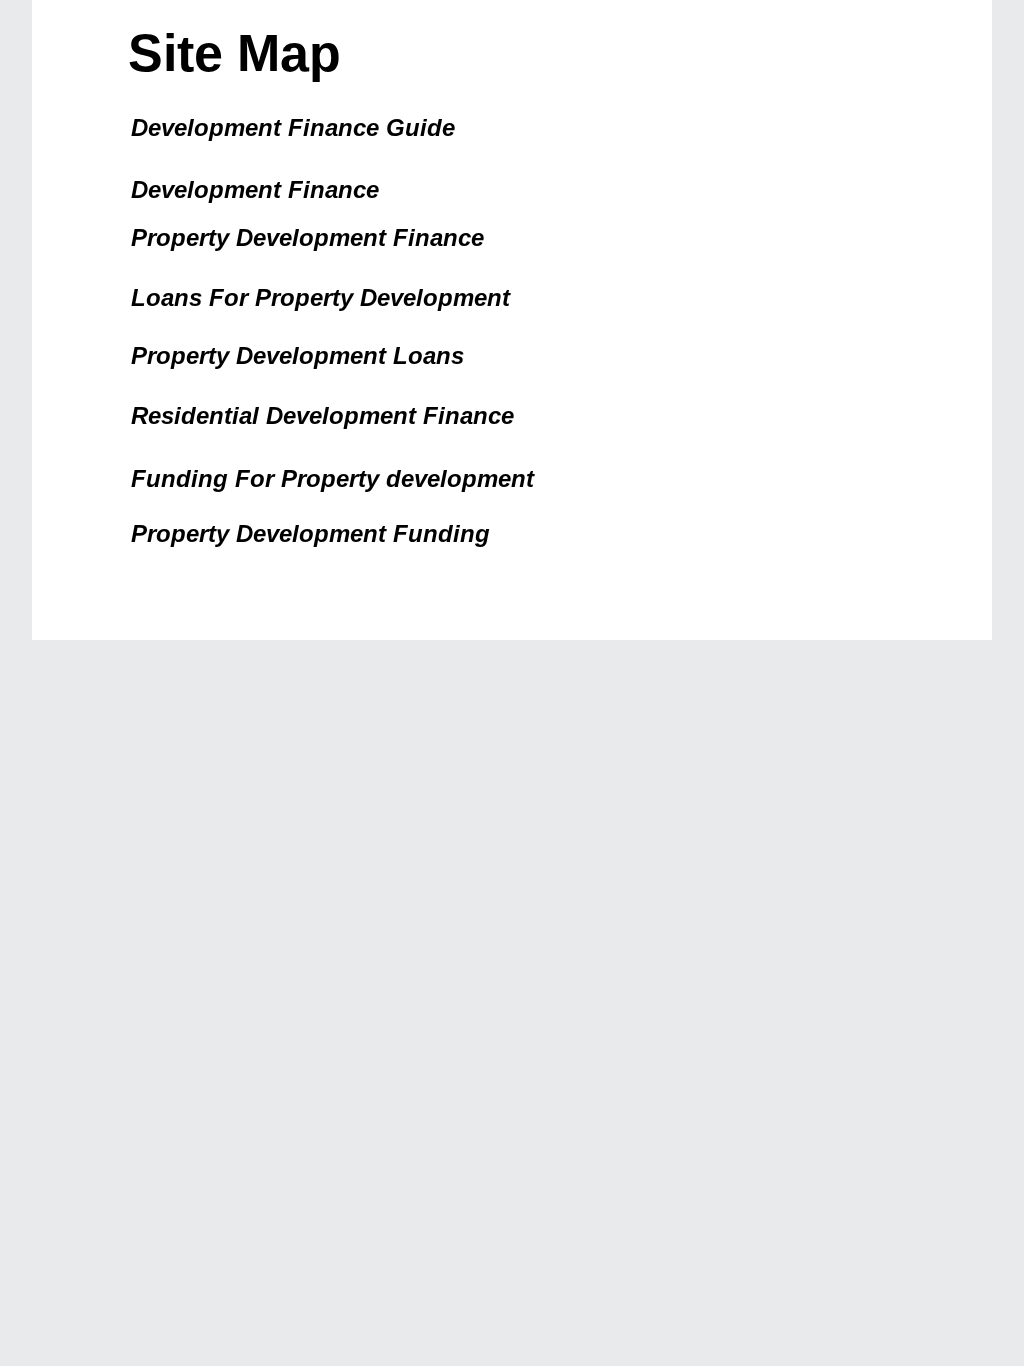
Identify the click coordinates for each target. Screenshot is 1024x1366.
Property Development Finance (307, 237)
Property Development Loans (297, 355)
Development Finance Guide (293, 127)
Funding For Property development (332, 478)
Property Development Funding (310, 533)
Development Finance (255, 189)
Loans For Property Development (320, 297)
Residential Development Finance (322, 415)
